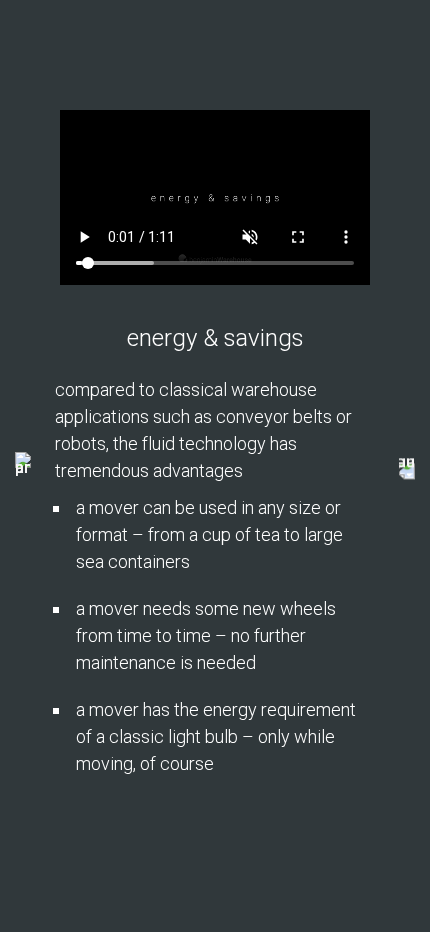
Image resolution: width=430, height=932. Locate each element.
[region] (215, 466)
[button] (23, 465)
